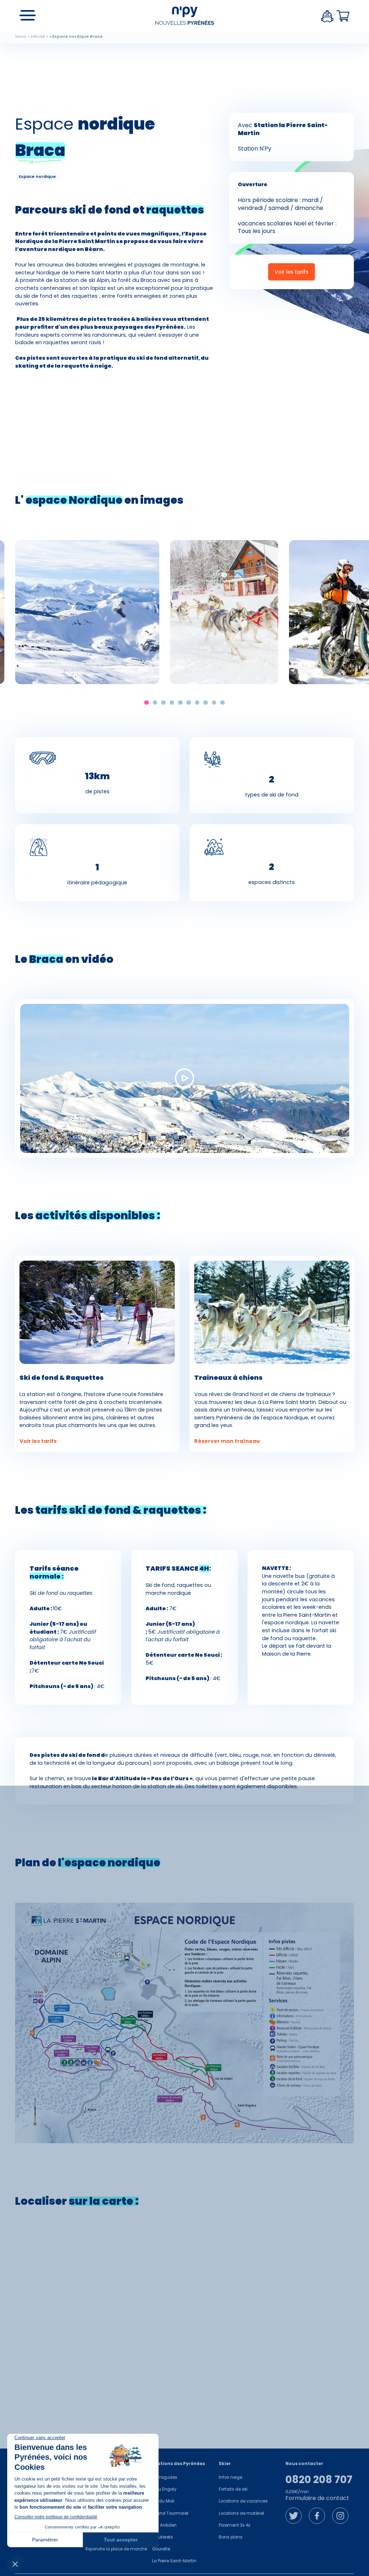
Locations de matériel (241, 2513)
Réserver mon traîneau (227, 1441)
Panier (343, 16)
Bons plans (231, 2537)
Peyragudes (165, 2477)
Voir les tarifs (292, 272)
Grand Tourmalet (170, 2513)
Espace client (327, 16)
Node (39, 37)
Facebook (317, 2516)
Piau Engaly (164, 2489)
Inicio (21, 37)
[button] (146, 703)
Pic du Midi (163, 2501)
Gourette (161, 2549)
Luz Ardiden (164, 2525)
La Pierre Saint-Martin (174, 2561)
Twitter (294, 2516)
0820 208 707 (319, 2480)
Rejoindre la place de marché (116, 2549)
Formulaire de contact (317, 2498)
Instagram (340, 2516)
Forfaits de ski (233, 2489)
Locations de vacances (243, 2501)
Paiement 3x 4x (235, 2525)
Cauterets (163, 2537)
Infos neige (230, 2477)
